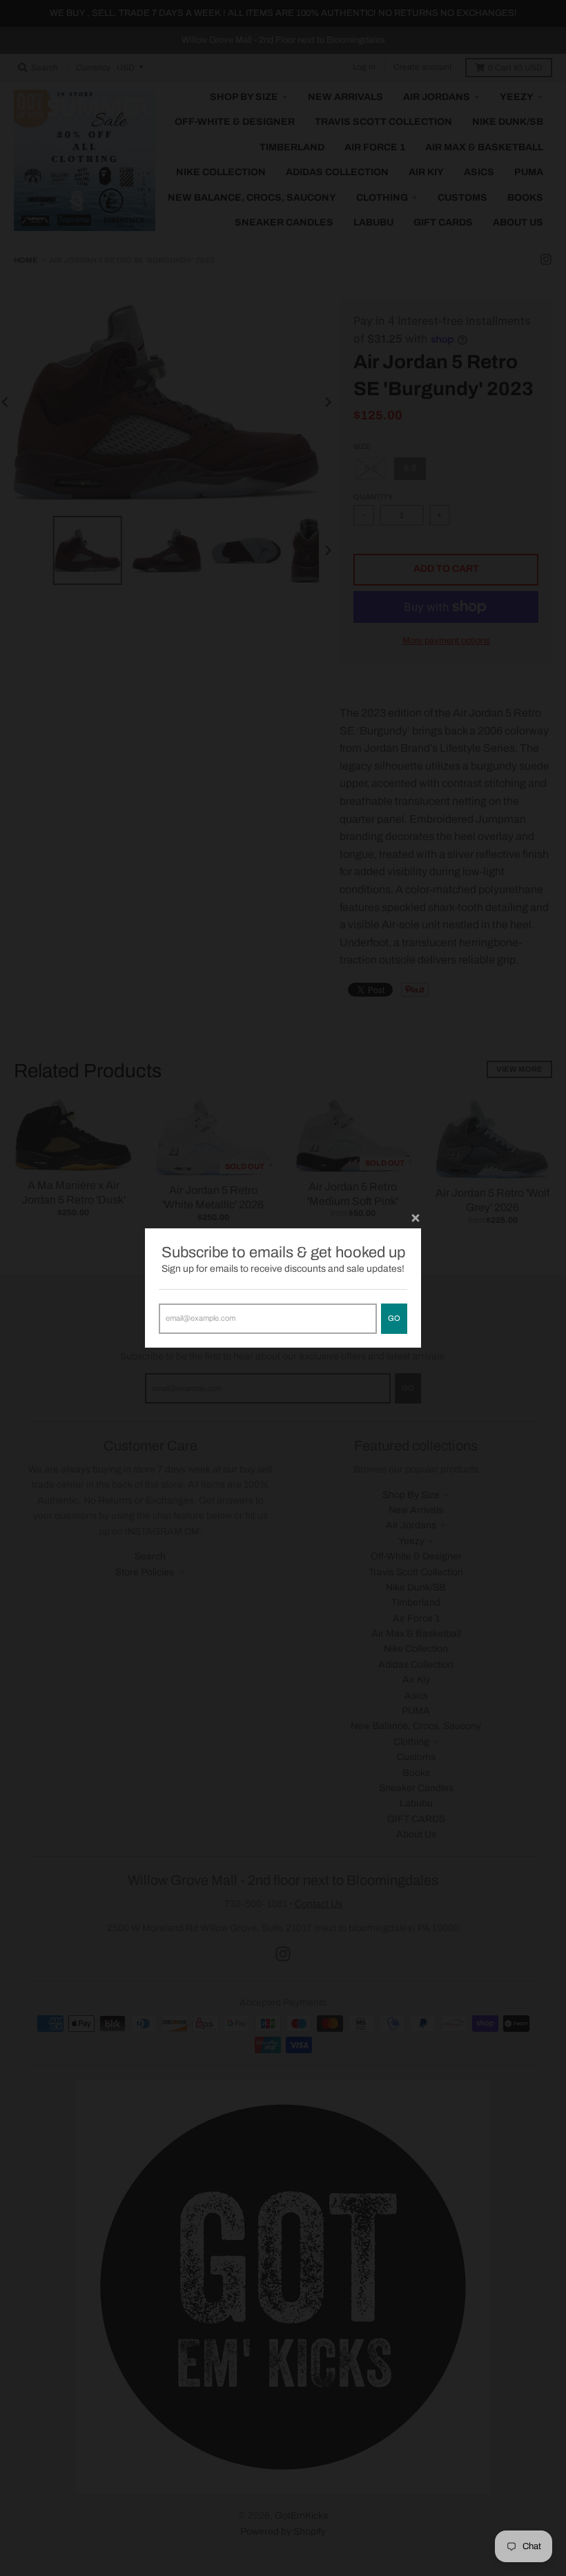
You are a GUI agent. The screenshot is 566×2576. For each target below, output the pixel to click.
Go (394, 1318)
